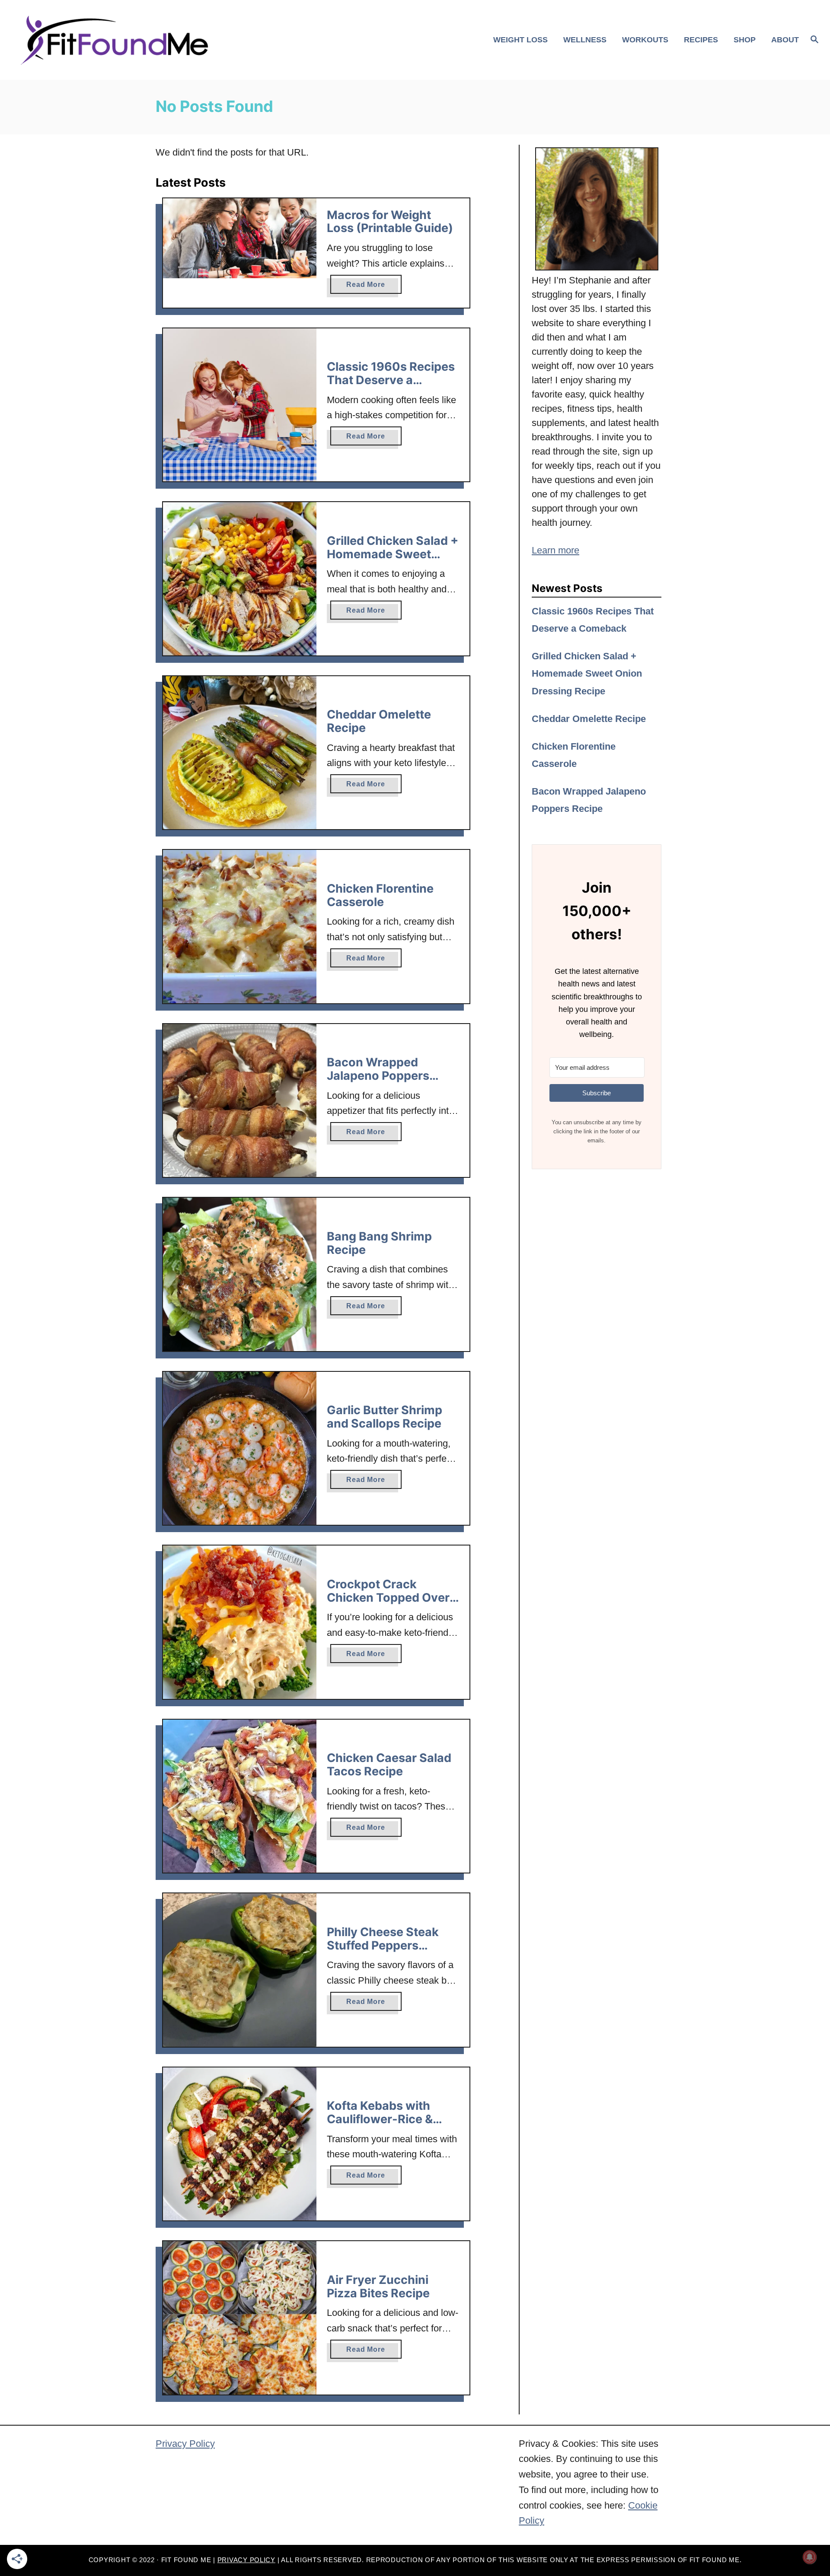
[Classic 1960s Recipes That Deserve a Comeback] (240, 405)
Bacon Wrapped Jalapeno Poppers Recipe (378, 1075)
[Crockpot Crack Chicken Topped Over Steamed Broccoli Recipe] (240, 1622)
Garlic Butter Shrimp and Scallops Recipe (385, 1417)
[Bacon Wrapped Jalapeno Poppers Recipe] (240, 1101)
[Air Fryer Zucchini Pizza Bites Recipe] (240, 2318)
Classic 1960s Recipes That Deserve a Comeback (391, 380)
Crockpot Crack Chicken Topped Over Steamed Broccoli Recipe (388, 1604)
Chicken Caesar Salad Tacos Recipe (389, 1765)
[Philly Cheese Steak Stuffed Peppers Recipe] (240, 1970)
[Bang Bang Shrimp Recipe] (240, 1274)
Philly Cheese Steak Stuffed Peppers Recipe (383, 1945)
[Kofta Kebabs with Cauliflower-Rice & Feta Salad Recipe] (240, 2144)
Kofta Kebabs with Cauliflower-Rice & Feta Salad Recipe (380, 2119)
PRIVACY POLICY (246, 2560)
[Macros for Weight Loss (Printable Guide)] (240, 239)
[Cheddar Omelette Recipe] (240, 753)
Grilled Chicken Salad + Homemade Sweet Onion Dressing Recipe (393, 554)
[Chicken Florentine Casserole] (240, 927)
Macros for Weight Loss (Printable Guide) (390, 222)
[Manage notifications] (810, 2557)
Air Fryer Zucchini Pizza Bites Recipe (378, 2287)
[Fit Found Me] (117, 40)
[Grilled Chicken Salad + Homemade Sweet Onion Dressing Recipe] (240, 579)
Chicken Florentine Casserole (380, 895)
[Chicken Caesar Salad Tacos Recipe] (240, 1796)
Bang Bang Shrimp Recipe (379, 1243)
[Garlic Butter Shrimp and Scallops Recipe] (240, 1449)
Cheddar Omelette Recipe (379, 721)
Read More (374, 287)
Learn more (555, 550)
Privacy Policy (185, 2444)
